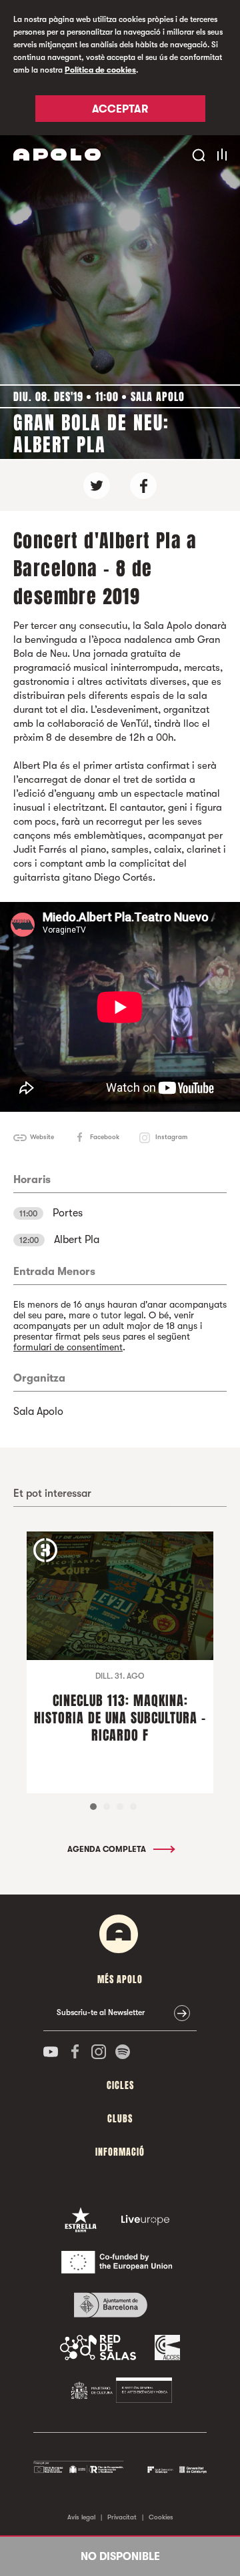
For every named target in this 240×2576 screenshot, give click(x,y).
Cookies (161, 2517)
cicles (120, 2085)
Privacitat (122, 2517)
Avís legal (81, 2517)
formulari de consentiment (68, 1347)
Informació (120, 2152)
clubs (120, 2119)
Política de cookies (100, 70)
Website (42, 1137)
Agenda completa (108, 1849)
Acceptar (120, 109)
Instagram (171, 1137)
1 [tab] (93, 1807)
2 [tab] (107, 1807)
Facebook (105, 1137)
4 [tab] (133, 1807)
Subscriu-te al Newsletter (101, 2012)
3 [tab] (120, 1807)
